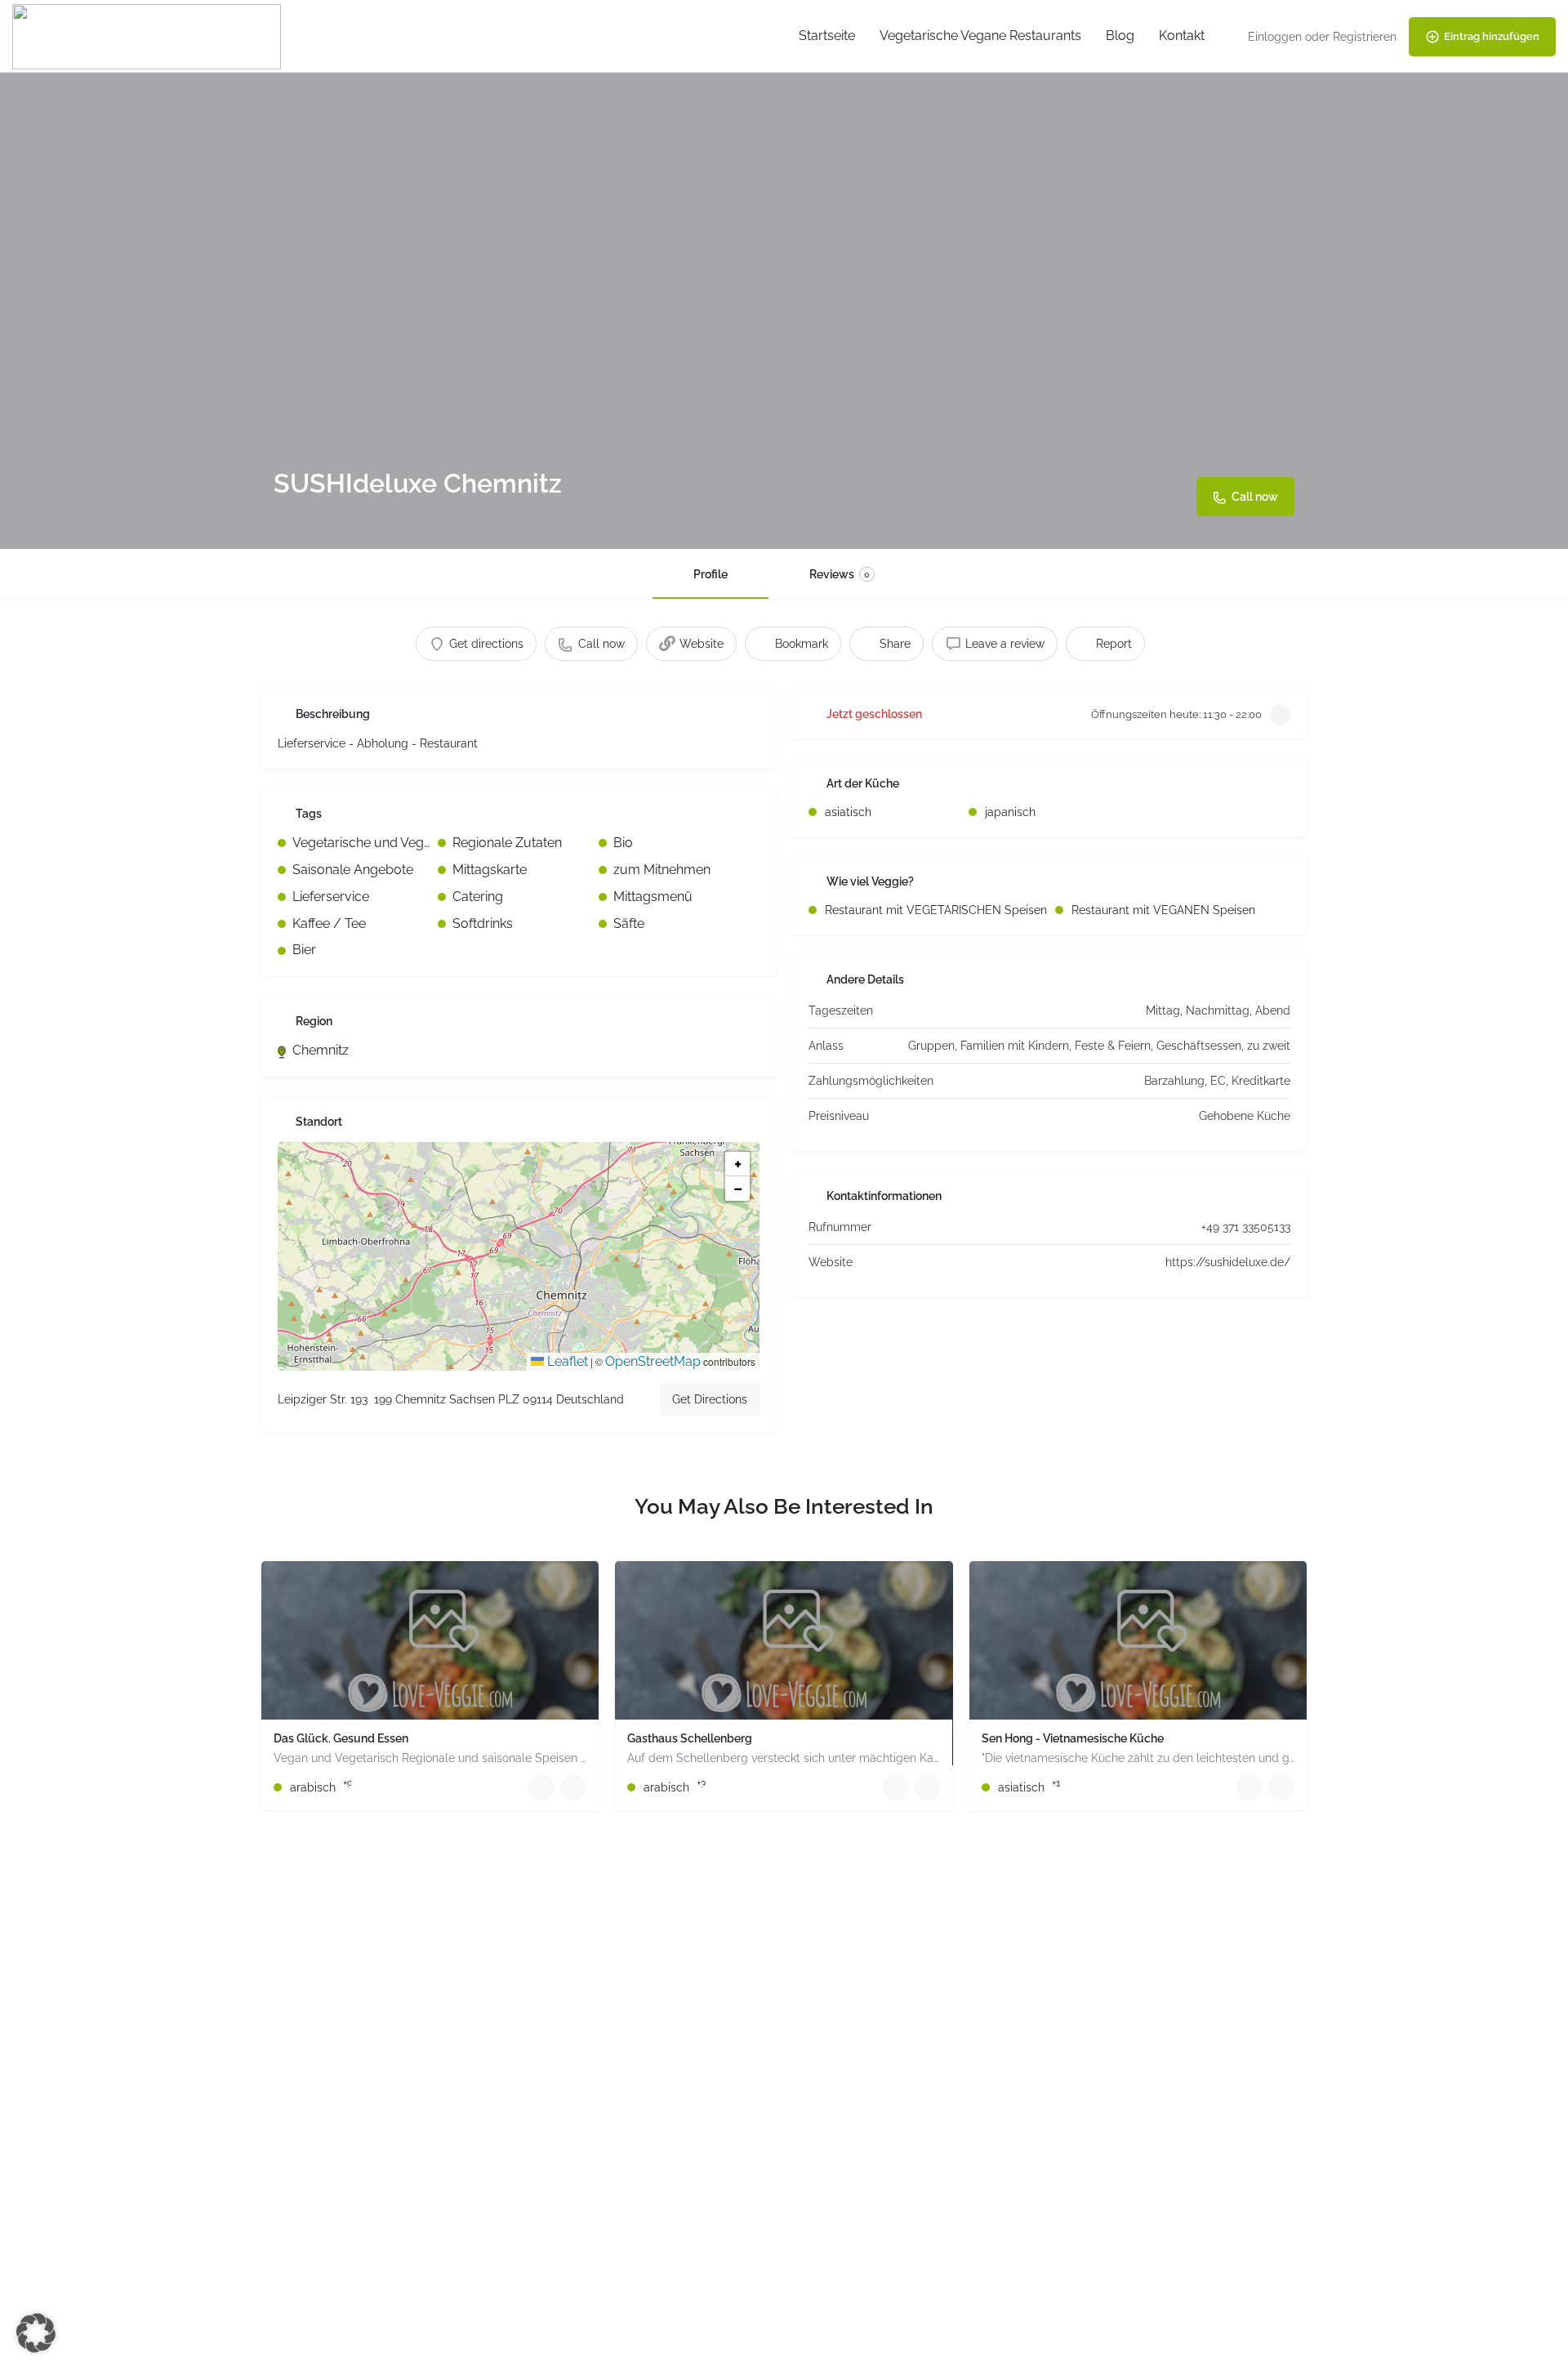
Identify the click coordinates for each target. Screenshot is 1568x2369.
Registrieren (1365, 37)
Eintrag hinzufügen (1492, 36)
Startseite (827, 36)
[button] (519, 1256)
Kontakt (1182, 36)
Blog (1120, 36)
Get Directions (710, 1399)
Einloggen (1275, 37)
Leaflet (566, 1361)
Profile (710, 574)
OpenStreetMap (653, 1361)
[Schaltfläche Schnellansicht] (541, 1787)
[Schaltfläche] (573, 1787)
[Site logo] (149, 36)
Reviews (840, 574)
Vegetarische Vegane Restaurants (980, 36)
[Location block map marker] (506, 1243)
